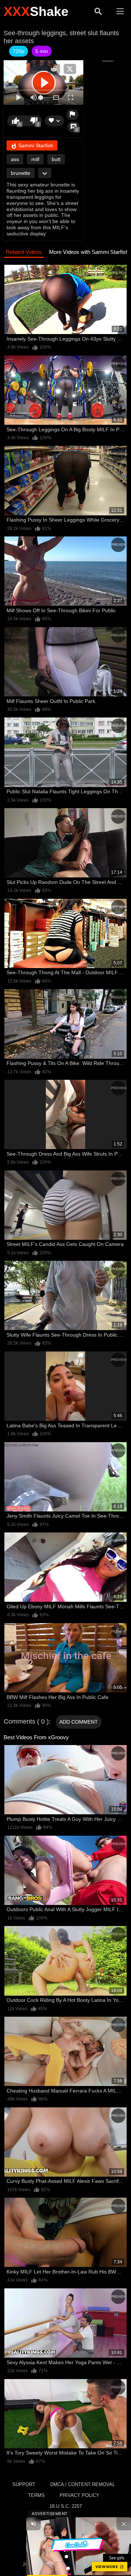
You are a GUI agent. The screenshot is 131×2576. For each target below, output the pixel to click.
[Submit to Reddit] (54, 69)
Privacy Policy (80, 2495)
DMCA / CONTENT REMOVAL (83, 2484)
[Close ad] (124, 2524)
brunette (21, 173)
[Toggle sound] (33, 2524)
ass (15, 159)
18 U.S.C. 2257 (66, 2506)
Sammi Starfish (35, 145)
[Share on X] (70, 69)
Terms (36, 2495)
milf (35, 159)
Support (24, 2484)
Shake (36, 11)
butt (56, 159)
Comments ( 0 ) (26, 1721)
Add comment (79, 1722)
